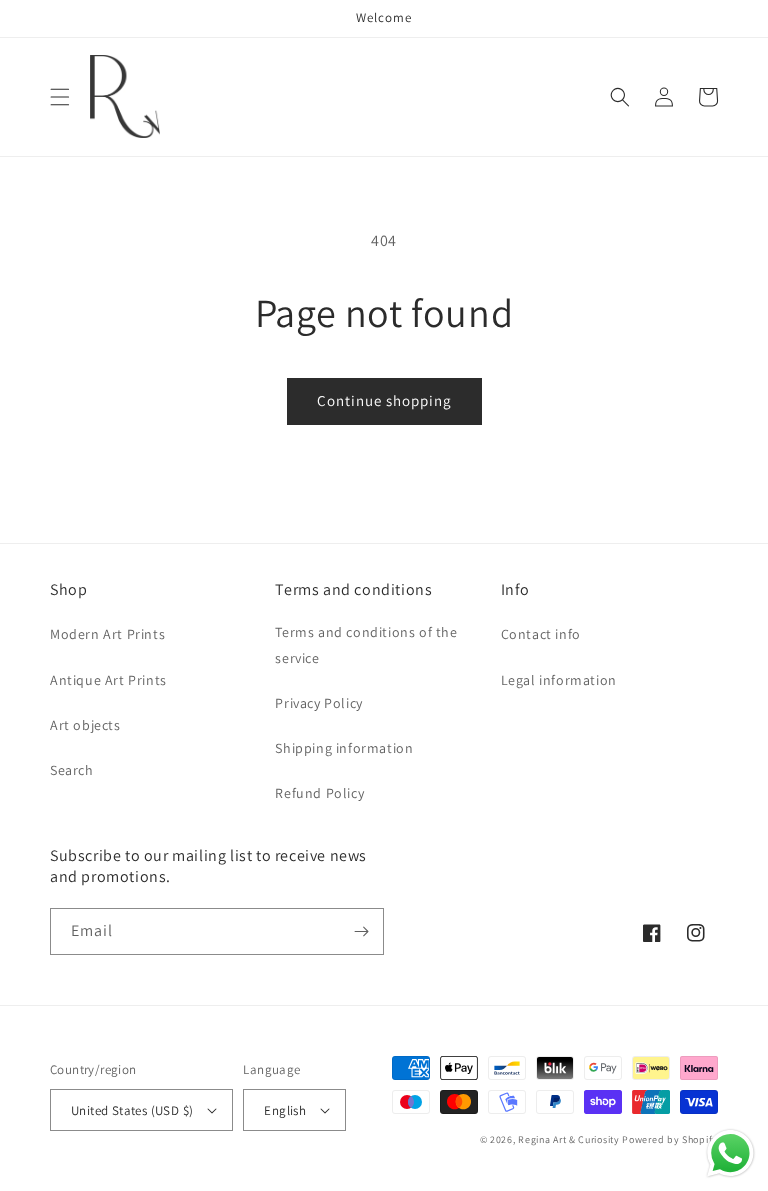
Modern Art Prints (107, 634)
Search (72, 770)
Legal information (559, 680)
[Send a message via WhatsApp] (730, 1153)
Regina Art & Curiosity (568, 1139)
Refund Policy (319, 793)
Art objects (85, 725)
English (285, 1110)
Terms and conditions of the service (366, 644)
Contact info (541, 634)
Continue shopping (384, 400)
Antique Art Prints (108, 680)
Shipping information (344, 748)
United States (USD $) (132, 1110)
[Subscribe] (361, 931)
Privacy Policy (318, 703)
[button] (60, 97)
